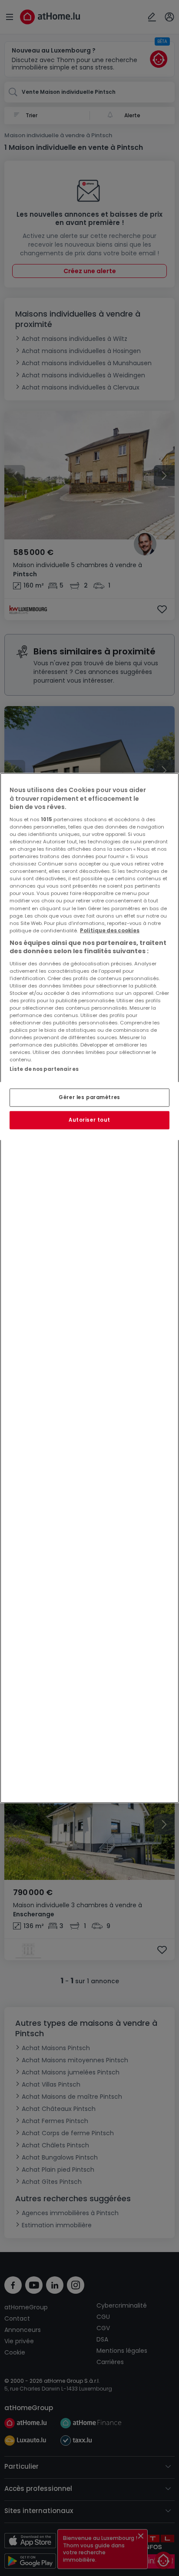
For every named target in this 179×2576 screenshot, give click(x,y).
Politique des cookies (110, 930)
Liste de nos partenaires (44, 1069)
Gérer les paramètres (89, 1097)
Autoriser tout (89, 1120)
